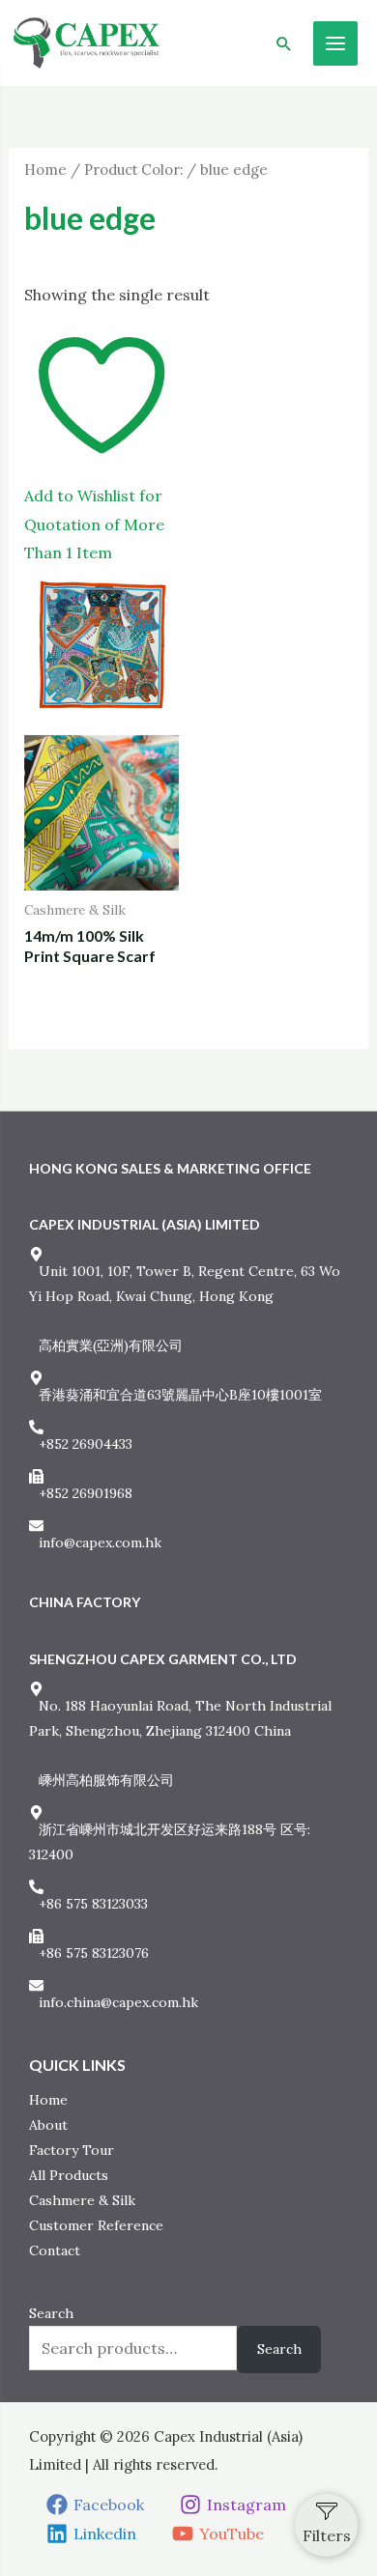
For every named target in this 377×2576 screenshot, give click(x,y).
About (48, 2125)
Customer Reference (96, 2225)
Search (51, 2313)
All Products (69, 2175)
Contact (55, 2250)
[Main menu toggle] (335, 43)
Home (45, 170)
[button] (284, 43)
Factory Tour (72, 2150)
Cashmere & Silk (82, 2200)
